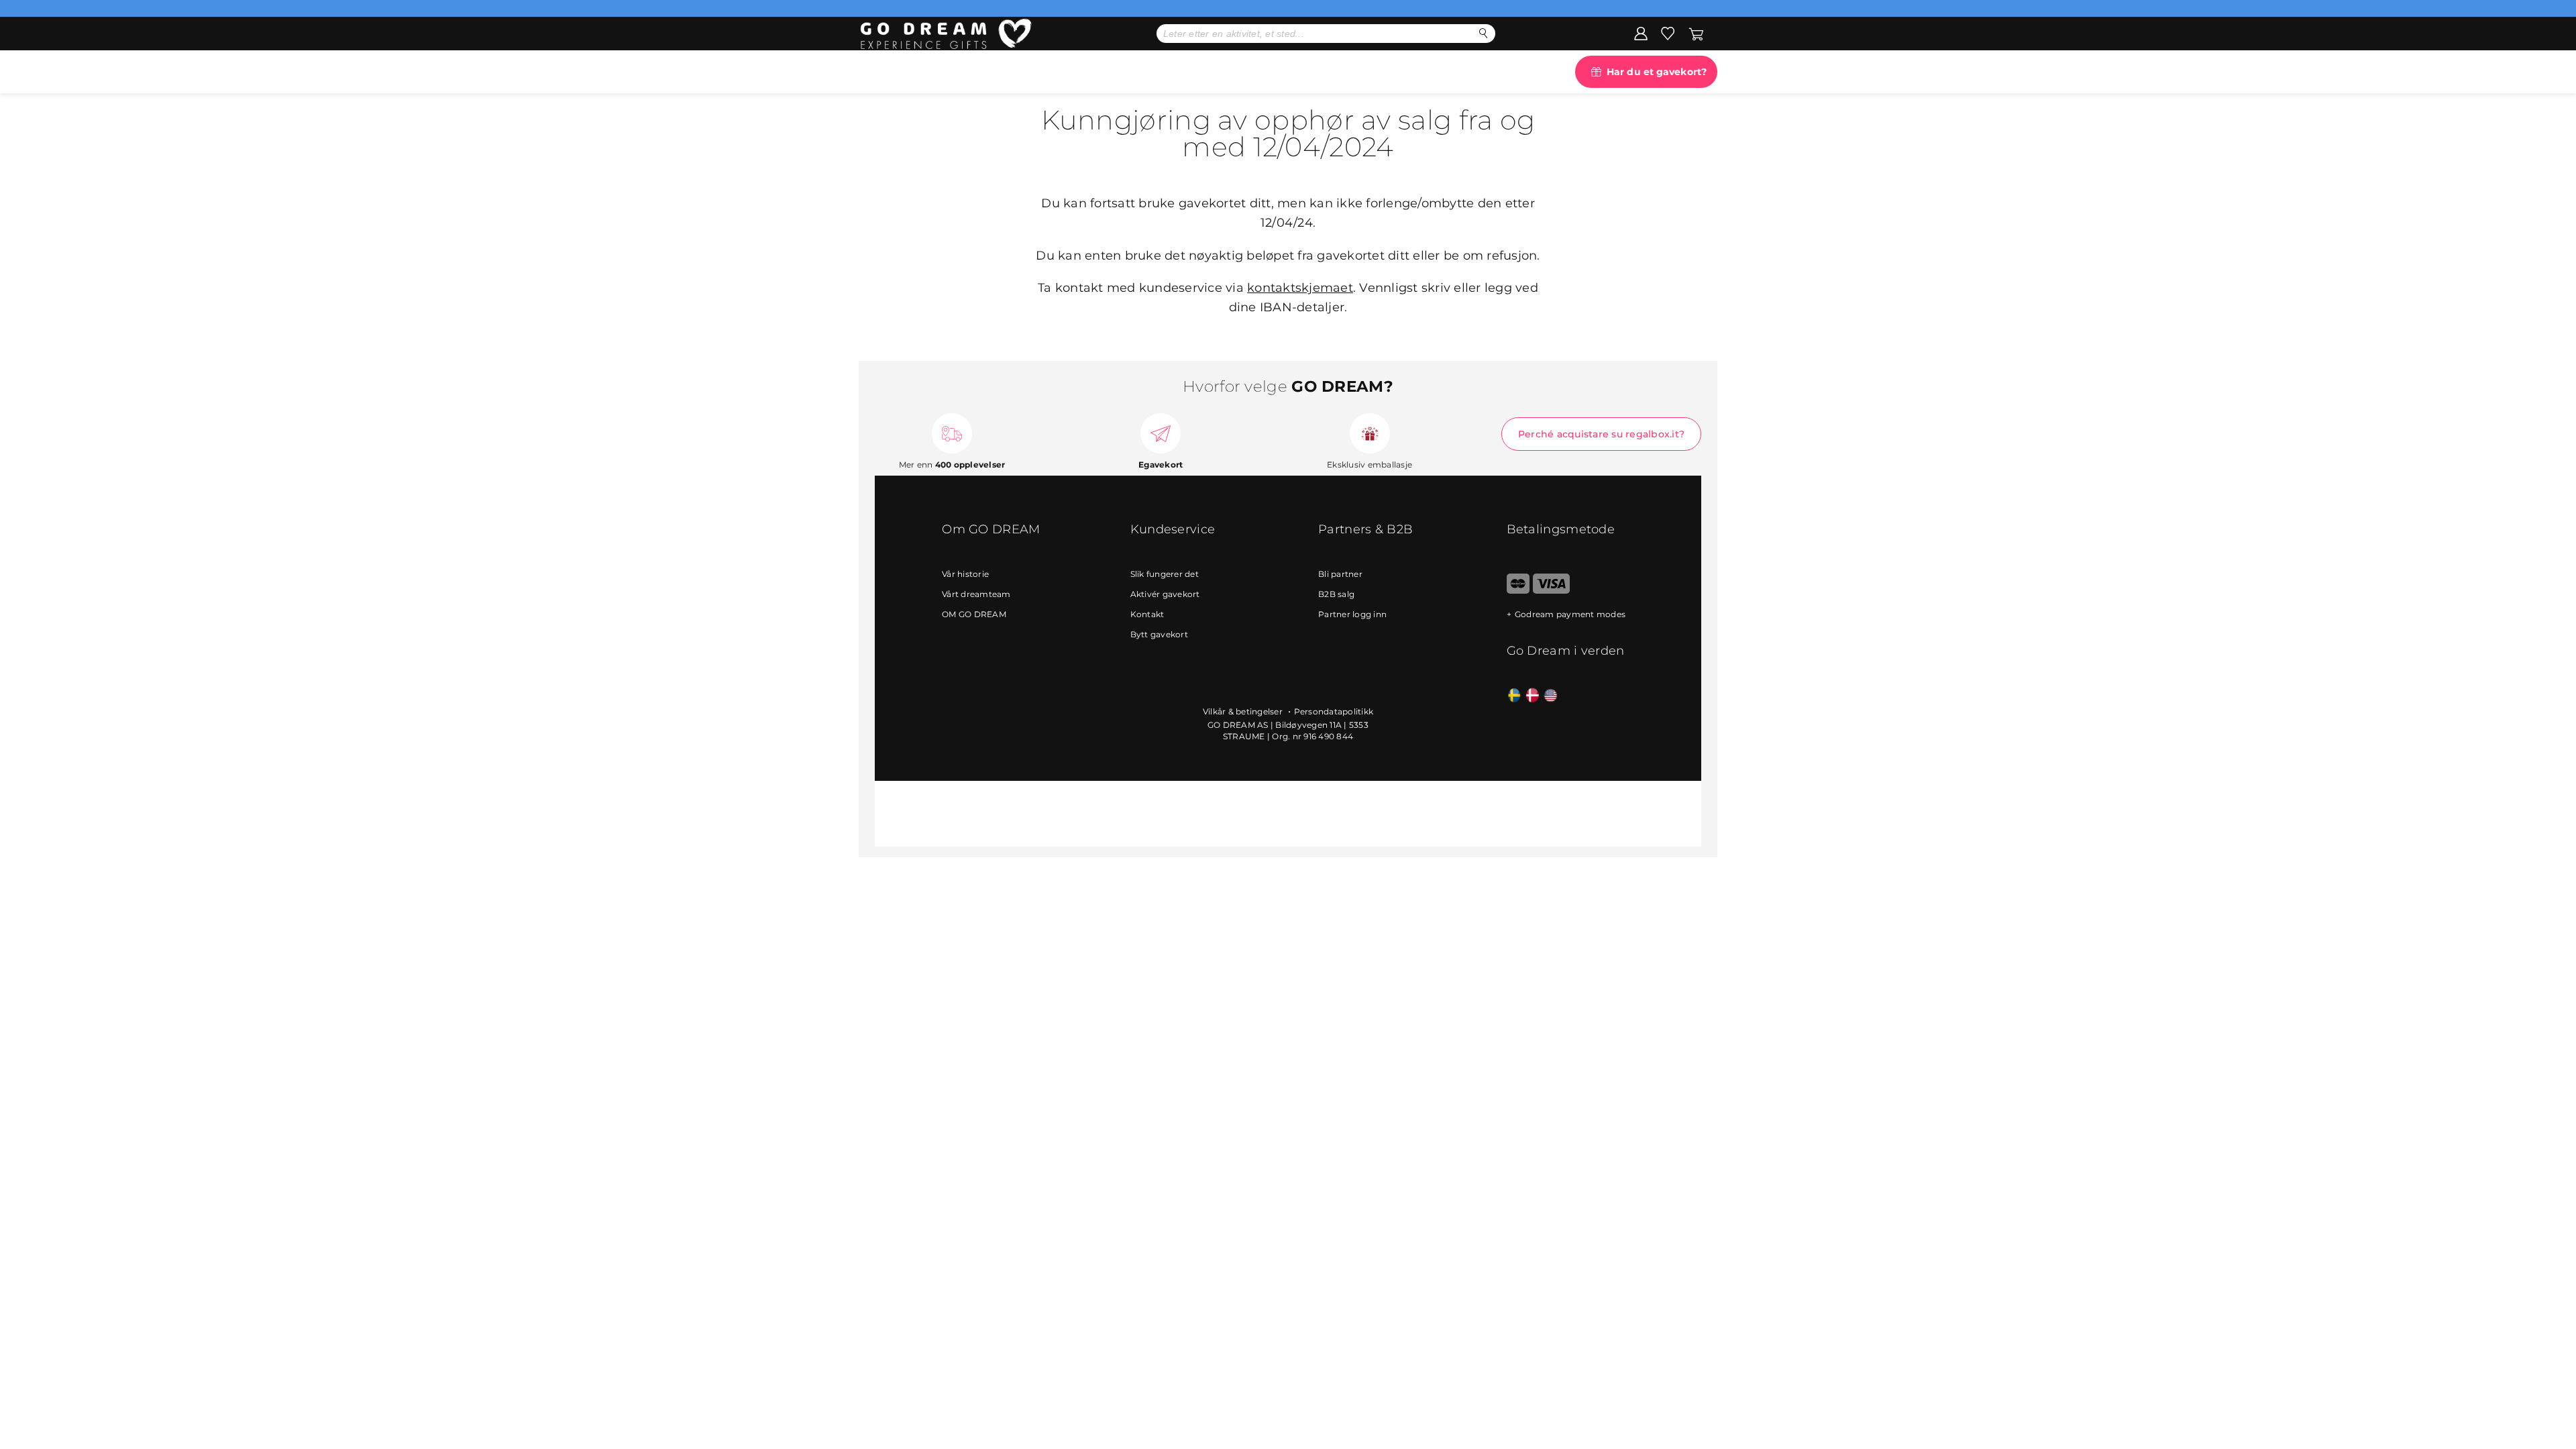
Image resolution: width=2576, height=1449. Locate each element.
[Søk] (1484, 33)
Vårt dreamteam (976, 594)
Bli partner (1340, 574)
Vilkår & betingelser (1244, 711)
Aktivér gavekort (1165, 594)
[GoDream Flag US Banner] (1551, 696)
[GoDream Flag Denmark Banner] (1533, 696)
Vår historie (965, 574)
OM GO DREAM (974, 614)
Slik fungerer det (1165, 574)
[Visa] (1551, 591)
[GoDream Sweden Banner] (1514, 696)
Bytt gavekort (1159, 634)
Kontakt (1147, 614)
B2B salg (1336, 594)
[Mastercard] (1518, 591)
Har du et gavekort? (1657, 72)
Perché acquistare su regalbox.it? (1601, 434)
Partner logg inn (1352, 614)
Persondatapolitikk (1334, 711)
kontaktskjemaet (1300, 288)
